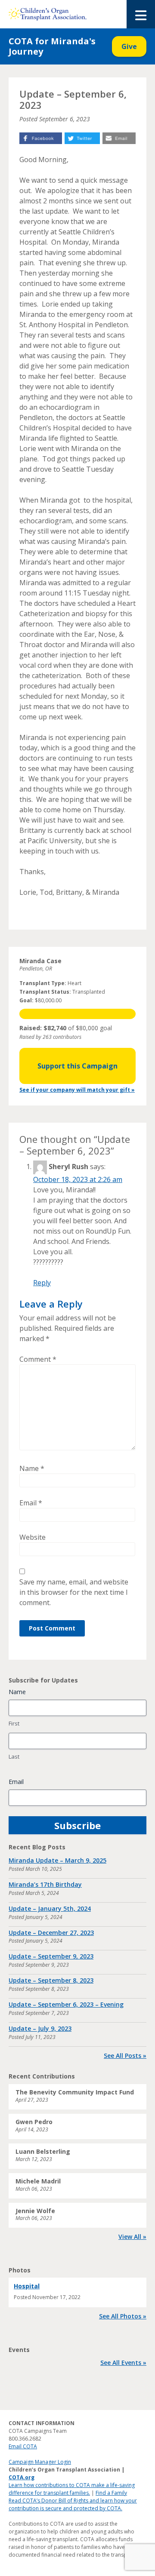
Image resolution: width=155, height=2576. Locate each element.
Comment (38, 1359)
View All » (132, 2237)
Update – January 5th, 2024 (50, 1908)
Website (33, 1537)
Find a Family (111, 2493)
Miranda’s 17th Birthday (45, 1884)
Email (31, 1503)
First (14, 1723)
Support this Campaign (77, 1066)
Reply (42, 1283)
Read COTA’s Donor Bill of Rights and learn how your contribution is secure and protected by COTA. (73, 2504)
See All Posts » (125, 2056)
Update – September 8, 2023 (51, 1980)
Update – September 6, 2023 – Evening (66, 2004)
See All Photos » (123, 2316)
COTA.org (22, 2477)
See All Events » (123, 2363)
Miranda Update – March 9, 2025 (57, 1860)
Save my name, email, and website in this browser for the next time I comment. (74, 1592)
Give (129, 46)
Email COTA (23, 2446)
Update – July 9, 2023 (40, 2028)
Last (14, 1756)
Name (32, 1468)
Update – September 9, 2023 (51, 1956)
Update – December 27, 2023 (51, 1933)
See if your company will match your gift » (77, 1090)
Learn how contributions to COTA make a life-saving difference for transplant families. (72, 2489)
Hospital (27, 2286)
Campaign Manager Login (40, 2462)
